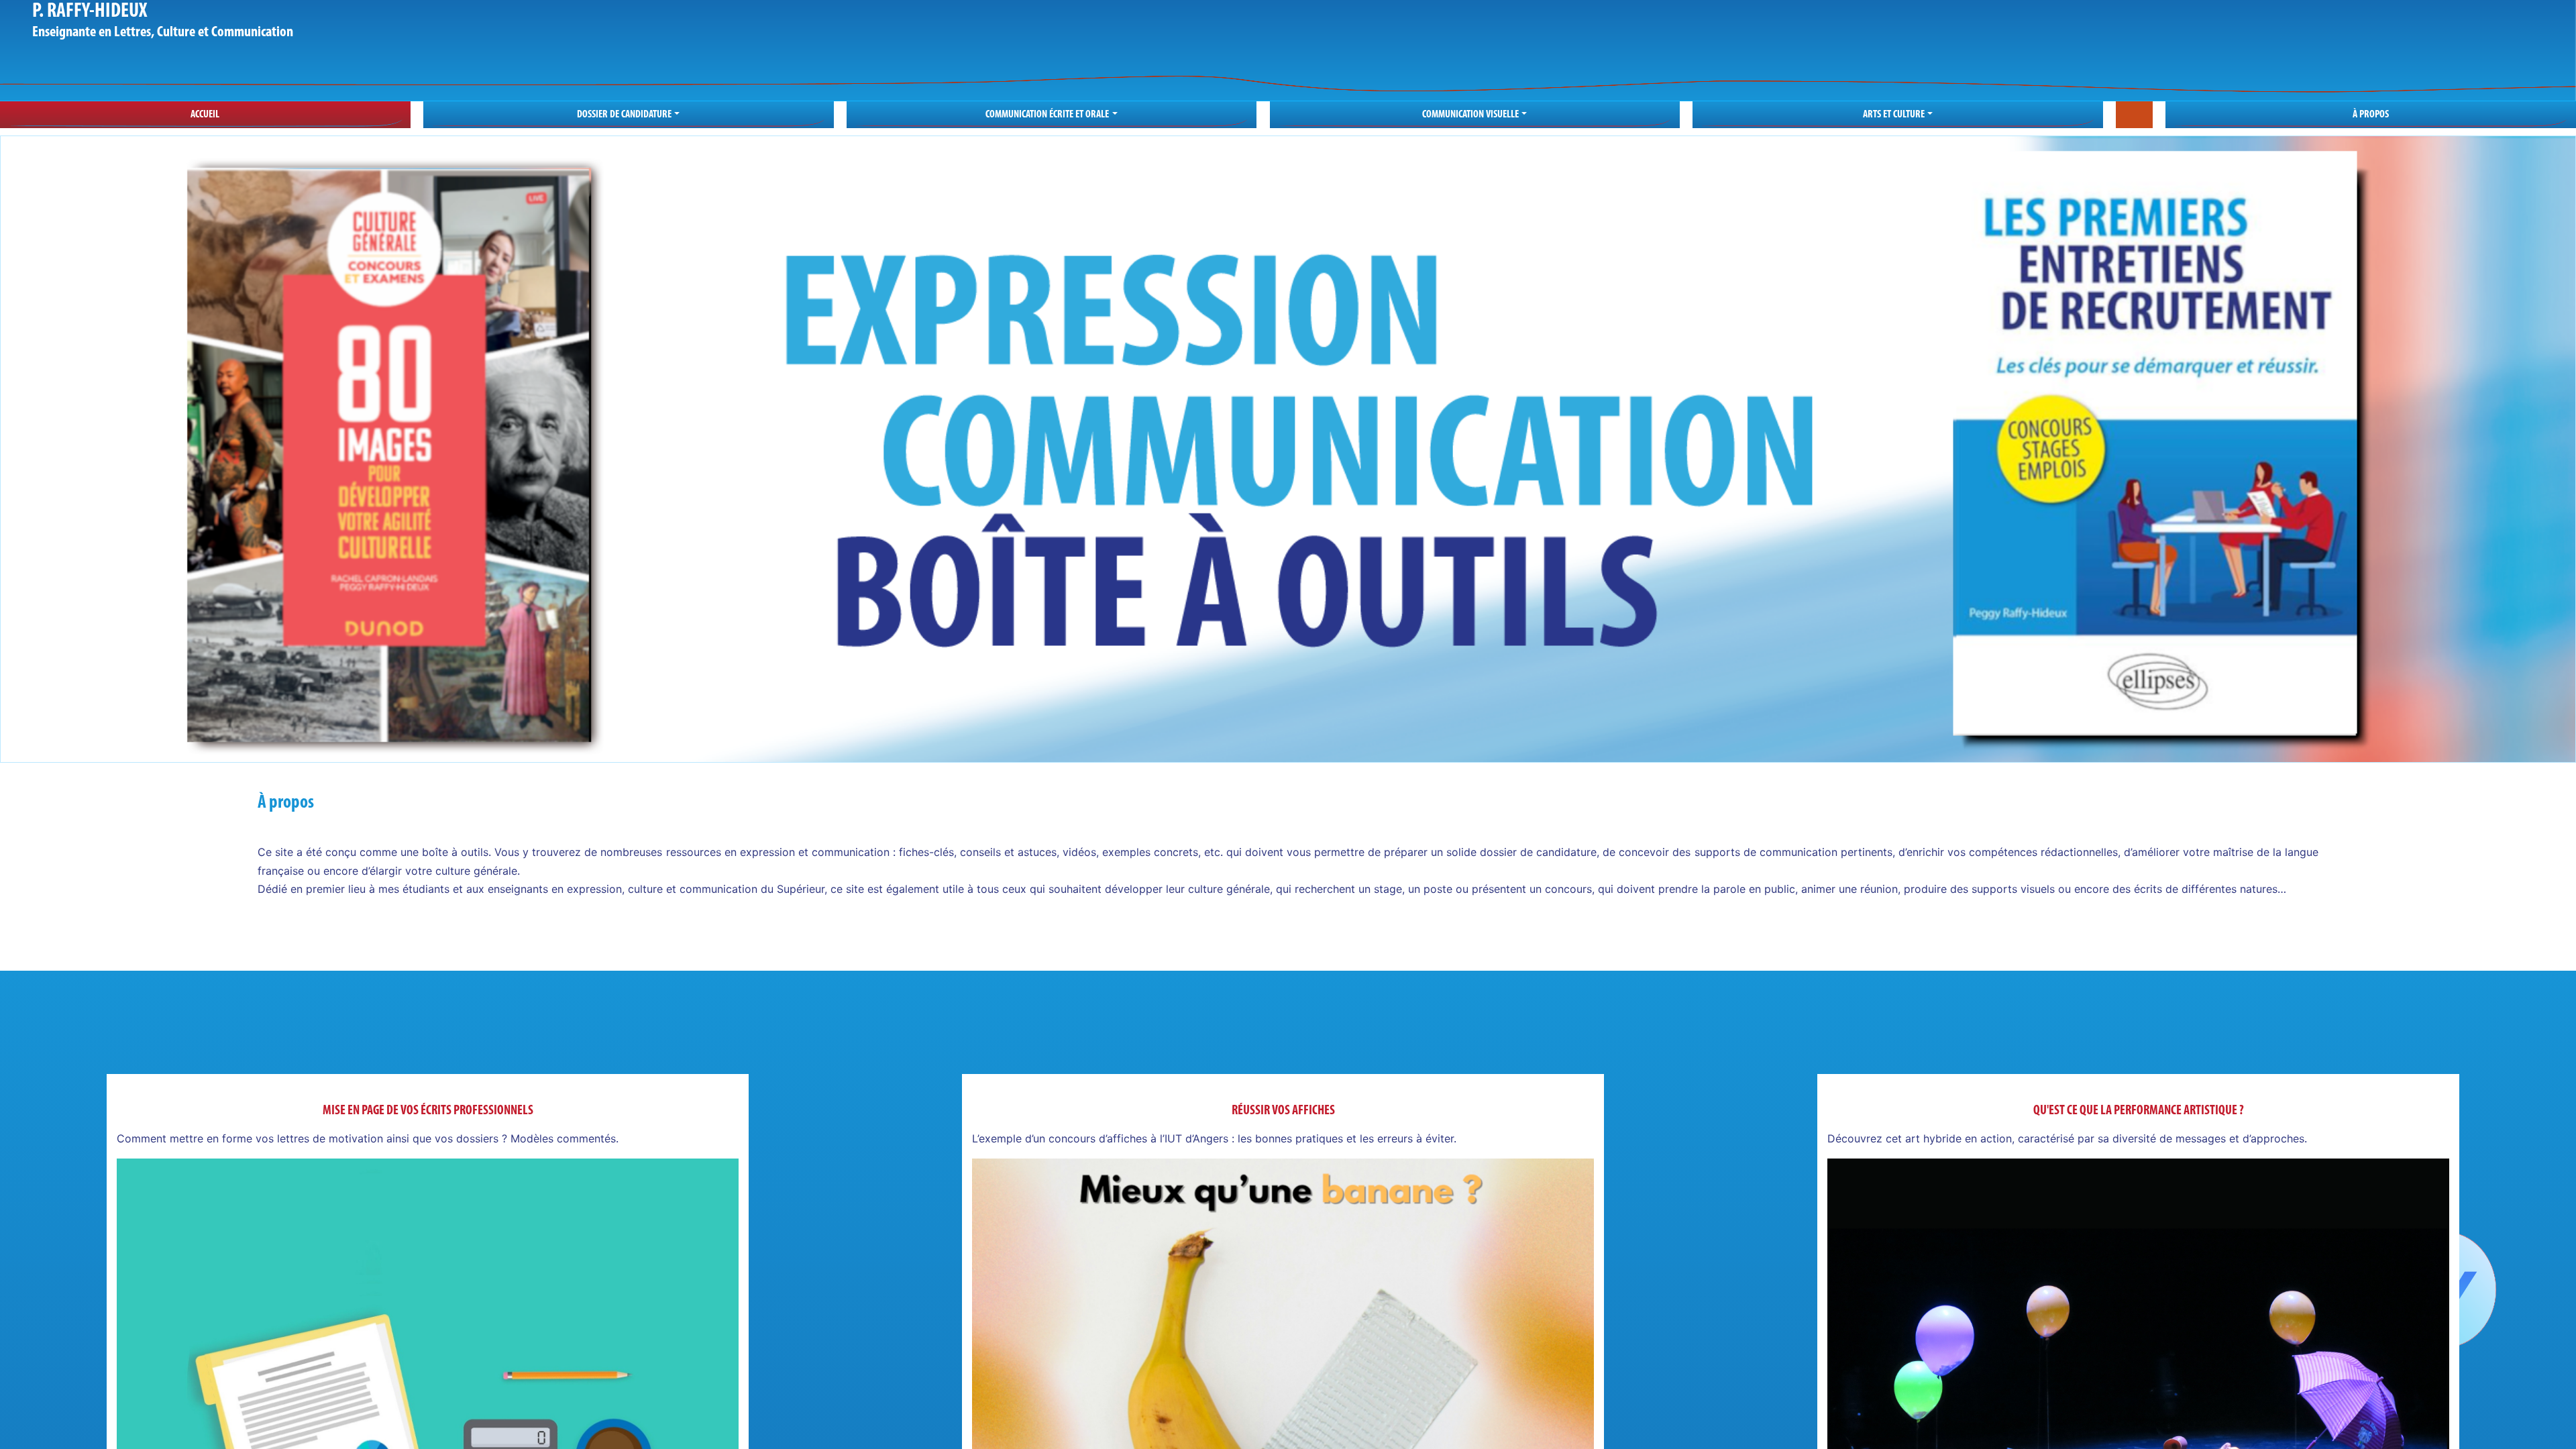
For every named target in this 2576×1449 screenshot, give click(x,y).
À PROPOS (2371, 115)
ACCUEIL (205, 115)
